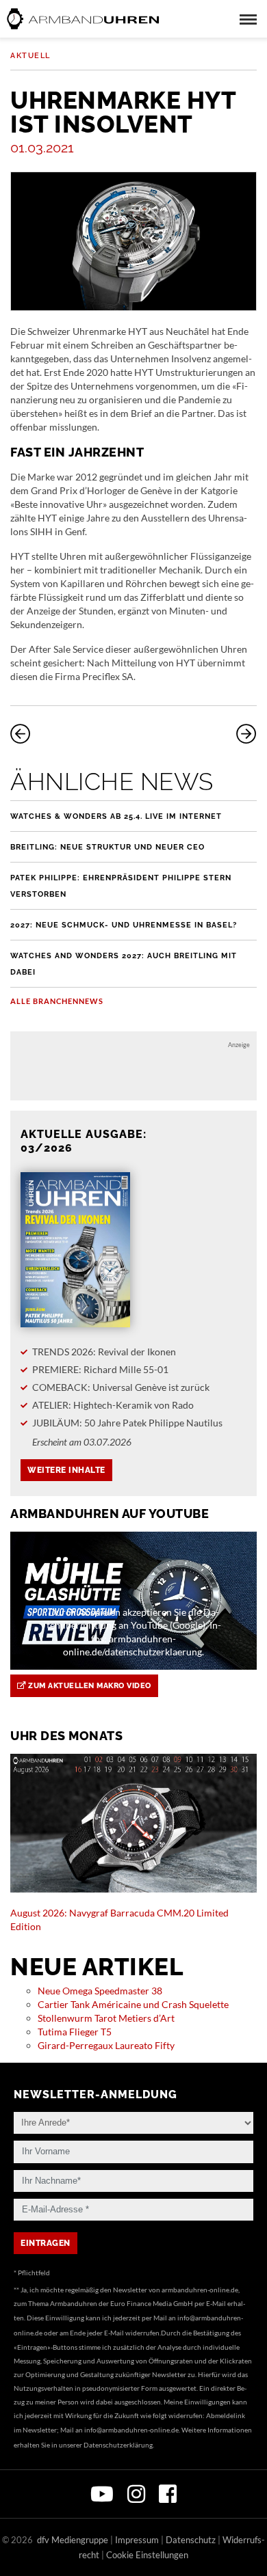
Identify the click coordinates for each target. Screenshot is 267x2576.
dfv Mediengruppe (73, 2540)
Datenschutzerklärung (118, 2445)
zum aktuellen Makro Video (89, 1686)
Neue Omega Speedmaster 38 (100, 1991)
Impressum (137, 2540)
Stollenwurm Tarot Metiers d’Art (106, 2018)
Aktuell (30, 56)
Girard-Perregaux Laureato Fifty (106, 2045)
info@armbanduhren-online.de (131, 2430)
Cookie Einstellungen (147, 2555)
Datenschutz (191, 2540)
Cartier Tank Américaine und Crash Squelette (133, 2004)
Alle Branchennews (57, 1001)
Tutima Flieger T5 (75, 2032)
